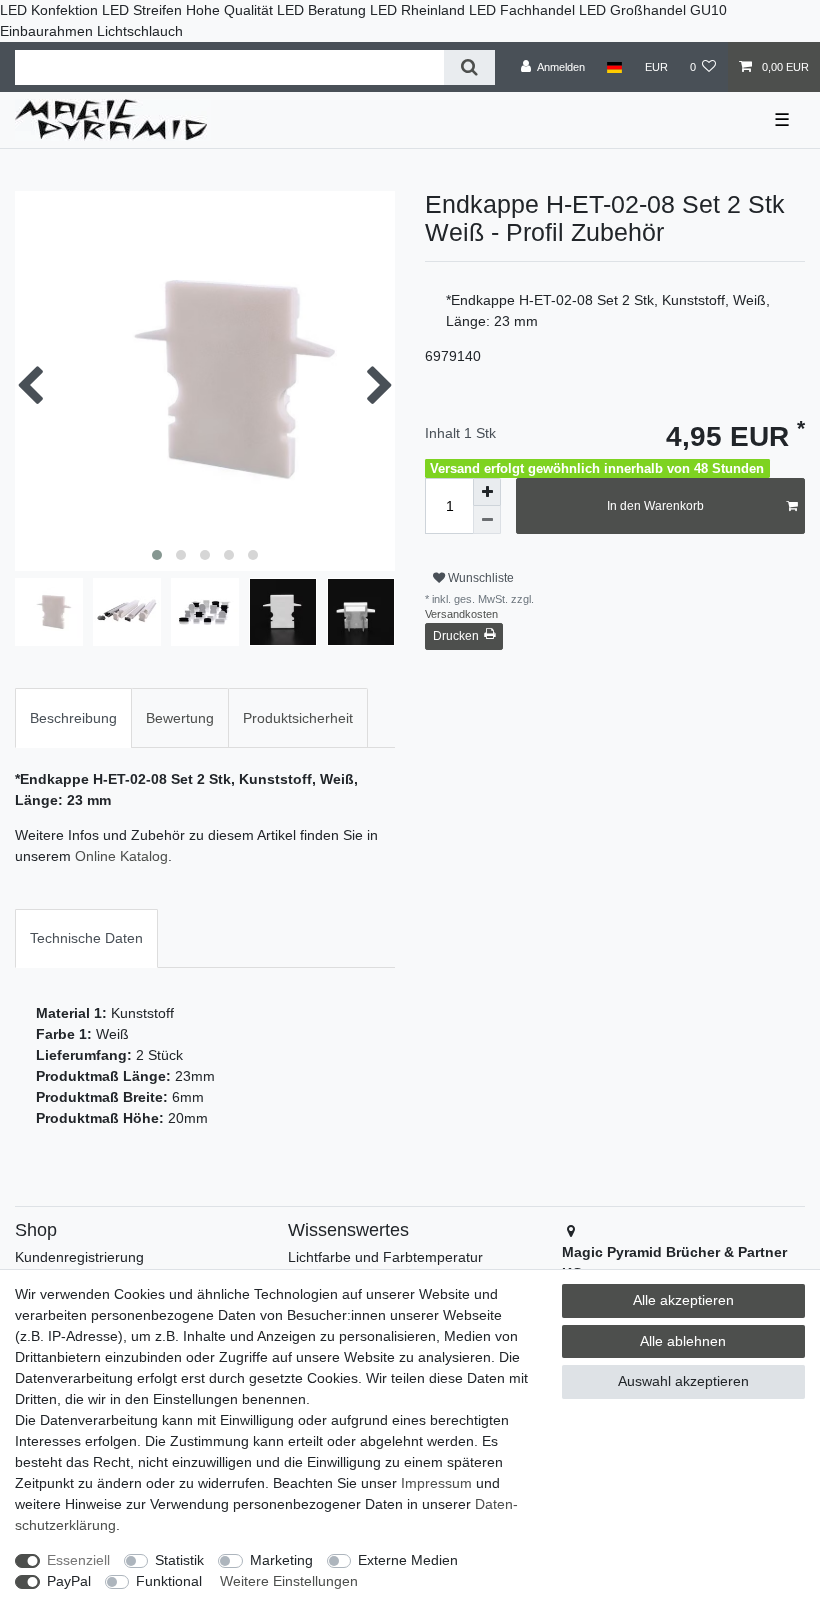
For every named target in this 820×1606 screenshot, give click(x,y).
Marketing (281, 1560)
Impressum (436, 1483)
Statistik (179, 1560)
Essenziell (78, 1560)
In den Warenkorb (655, 506)
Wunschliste (479, 578)
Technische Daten (86, 938)
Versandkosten (461, 614)
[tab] (73, 717)
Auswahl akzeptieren (683, 1381)
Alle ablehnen (683, 1341)
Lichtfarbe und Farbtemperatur (385, 1257)
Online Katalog (121, 856)
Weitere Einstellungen (289, 1581)
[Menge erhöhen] (487, 492)
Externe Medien (408, 1560)
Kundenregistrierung (79, 1257)
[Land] (614, 67)
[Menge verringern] (487, 520)
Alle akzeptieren (683, 1300)
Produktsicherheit (298, 718)
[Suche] (469, 67)
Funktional (169, 1581)
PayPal (69, 1581)
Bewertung (180, 718)
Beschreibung (73, 718)
